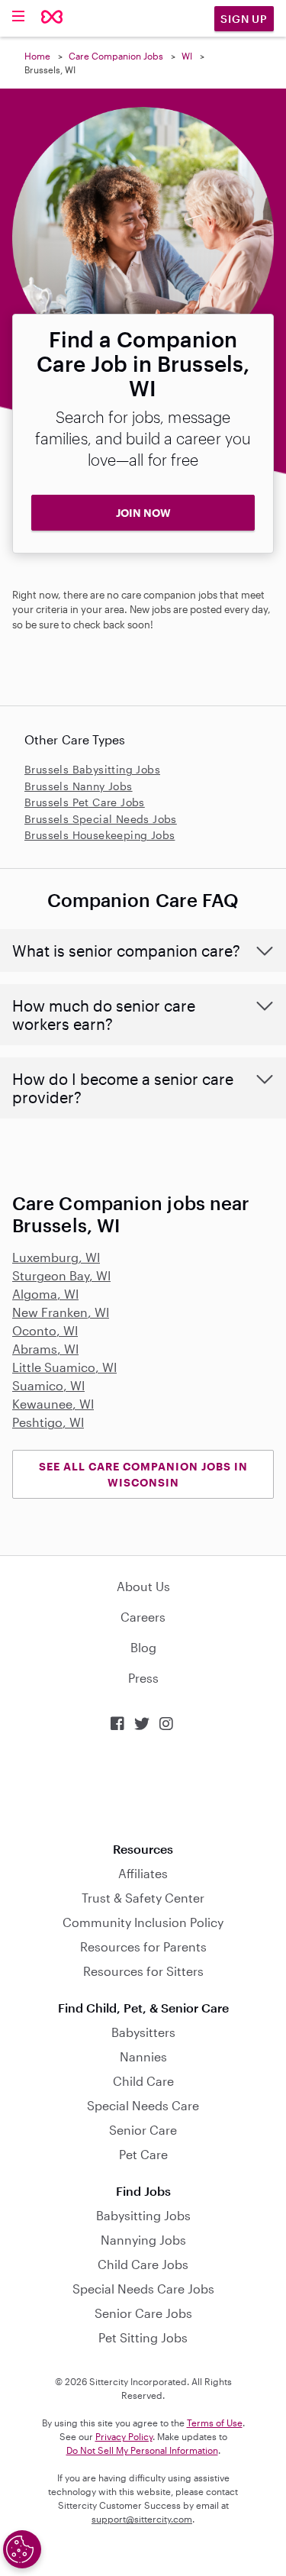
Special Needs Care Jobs (143, 2289)
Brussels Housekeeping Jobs (100, 835)
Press (143, 1678)
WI (187, 56)
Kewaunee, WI (53, 1404)
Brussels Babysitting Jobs (92, 769)
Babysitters (143, 2032)
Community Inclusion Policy (143, 1922)
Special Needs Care (143, 2105)
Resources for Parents (143, 1947)
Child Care (143, 2081)
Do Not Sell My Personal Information (142, 2450)
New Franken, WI (61, 1312)
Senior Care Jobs (143, 2313)
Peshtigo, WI (48, 1422)
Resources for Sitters (143, 1971)
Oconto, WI (45, 1330)
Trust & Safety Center (143, 1898)
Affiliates (143, 1873)
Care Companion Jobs (116, 56)
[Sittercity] (52, 18)
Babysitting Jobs (143, 2215)
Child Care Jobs (143, 2264)
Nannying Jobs (143, 2240)
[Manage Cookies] (22, 2549)
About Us (143, 1586)
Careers (143, 1617)
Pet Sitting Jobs (143, 2337)
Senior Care (143, 2130)
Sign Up (244, 19)
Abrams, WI (45, 1349)
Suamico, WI (48, 1385)
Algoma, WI (45, 1294)
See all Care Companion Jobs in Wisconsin (143, 1474)
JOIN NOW (143, 513)
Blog (143, 1647)
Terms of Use (215, 2423)
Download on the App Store (143, 1787)
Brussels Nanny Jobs (79, 786)
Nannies (143, 2056)
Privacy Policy (124, 2436)
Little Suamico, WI (64, 1367)
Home (37, 56)
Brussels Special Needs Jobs (101, 819)
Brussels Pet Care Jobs (85, 802)
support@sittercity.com (142, 2519)
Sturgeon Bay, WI (61, 1275)
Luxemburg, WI (56, 1257)
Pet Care (143, 2154)
